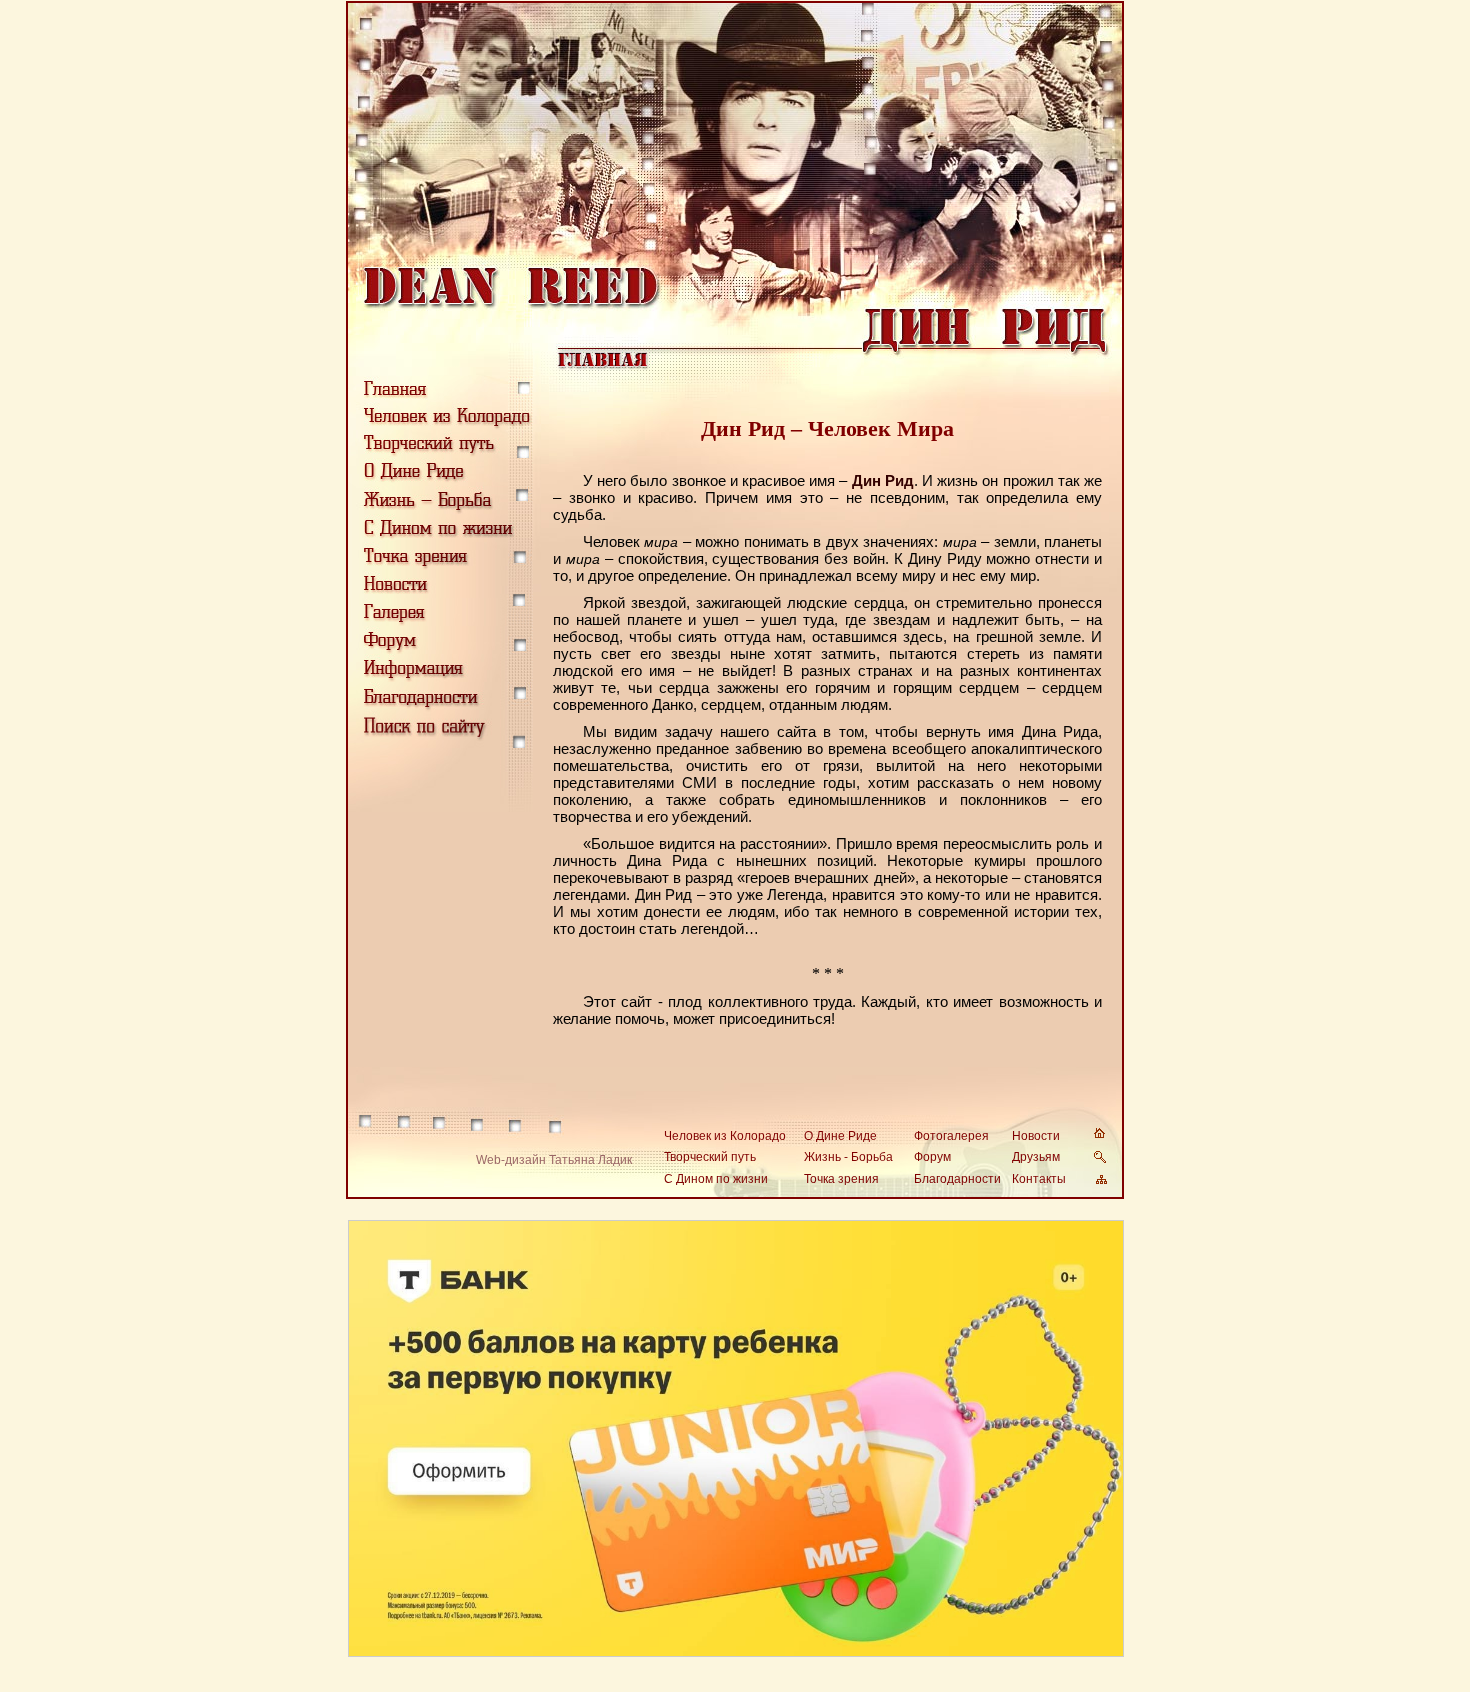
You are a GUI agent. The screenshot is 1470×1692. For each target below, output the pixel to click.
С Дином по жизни (716, 1179)
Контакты (1039, 1179)
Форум (932, 1157)
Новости (1036, 1136)
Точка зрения (841, 1179)
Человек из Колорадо (725, 1136)
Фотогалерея (951, 1136)
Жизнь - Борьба (848, 1157)
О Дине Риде (840, 1136)
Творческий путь (710, 1157)
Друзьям (1036, 1157)
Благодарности (957, 1179)
